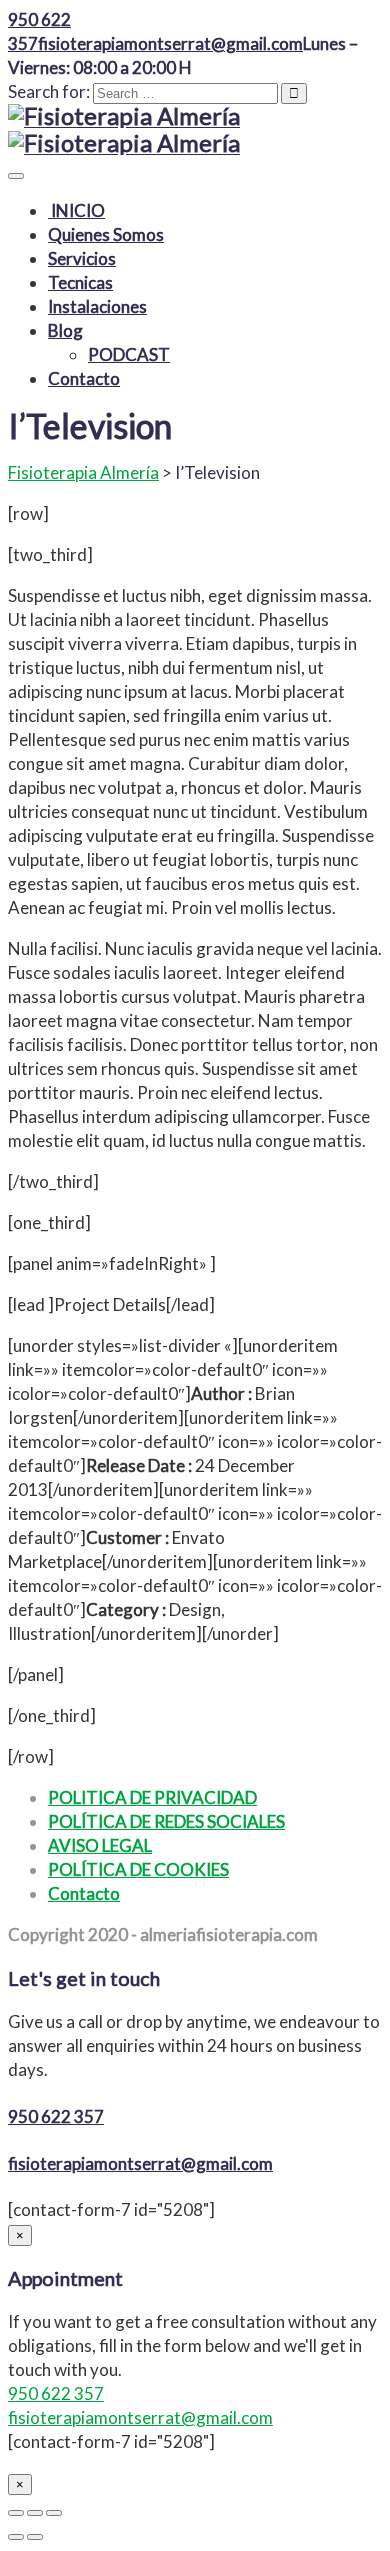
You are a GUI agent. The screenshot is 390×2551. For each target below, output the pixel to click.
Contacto (84, 378)
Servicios (82, 258)
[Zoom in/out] (54, 2513)
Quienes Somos (106, 234)
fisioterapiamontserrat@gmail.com (140, 2163)
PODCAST (129, 354)
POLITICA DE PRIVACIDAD (152, 1797)
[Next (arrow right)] (35, 2537)
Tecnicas (80, 282)
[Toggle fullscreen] (35, 2513)
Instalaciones (97, 306)
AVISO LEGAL (100, 1845)
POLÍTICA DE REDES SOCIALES (166, 1821)
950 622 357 (56, 2116)
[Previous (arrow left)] (16, 2537)
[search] (185, 93)
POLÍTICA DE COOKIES (138, 1869)
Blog (65, 330)
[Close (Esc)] (16, 2513)
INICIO (76, 210)
